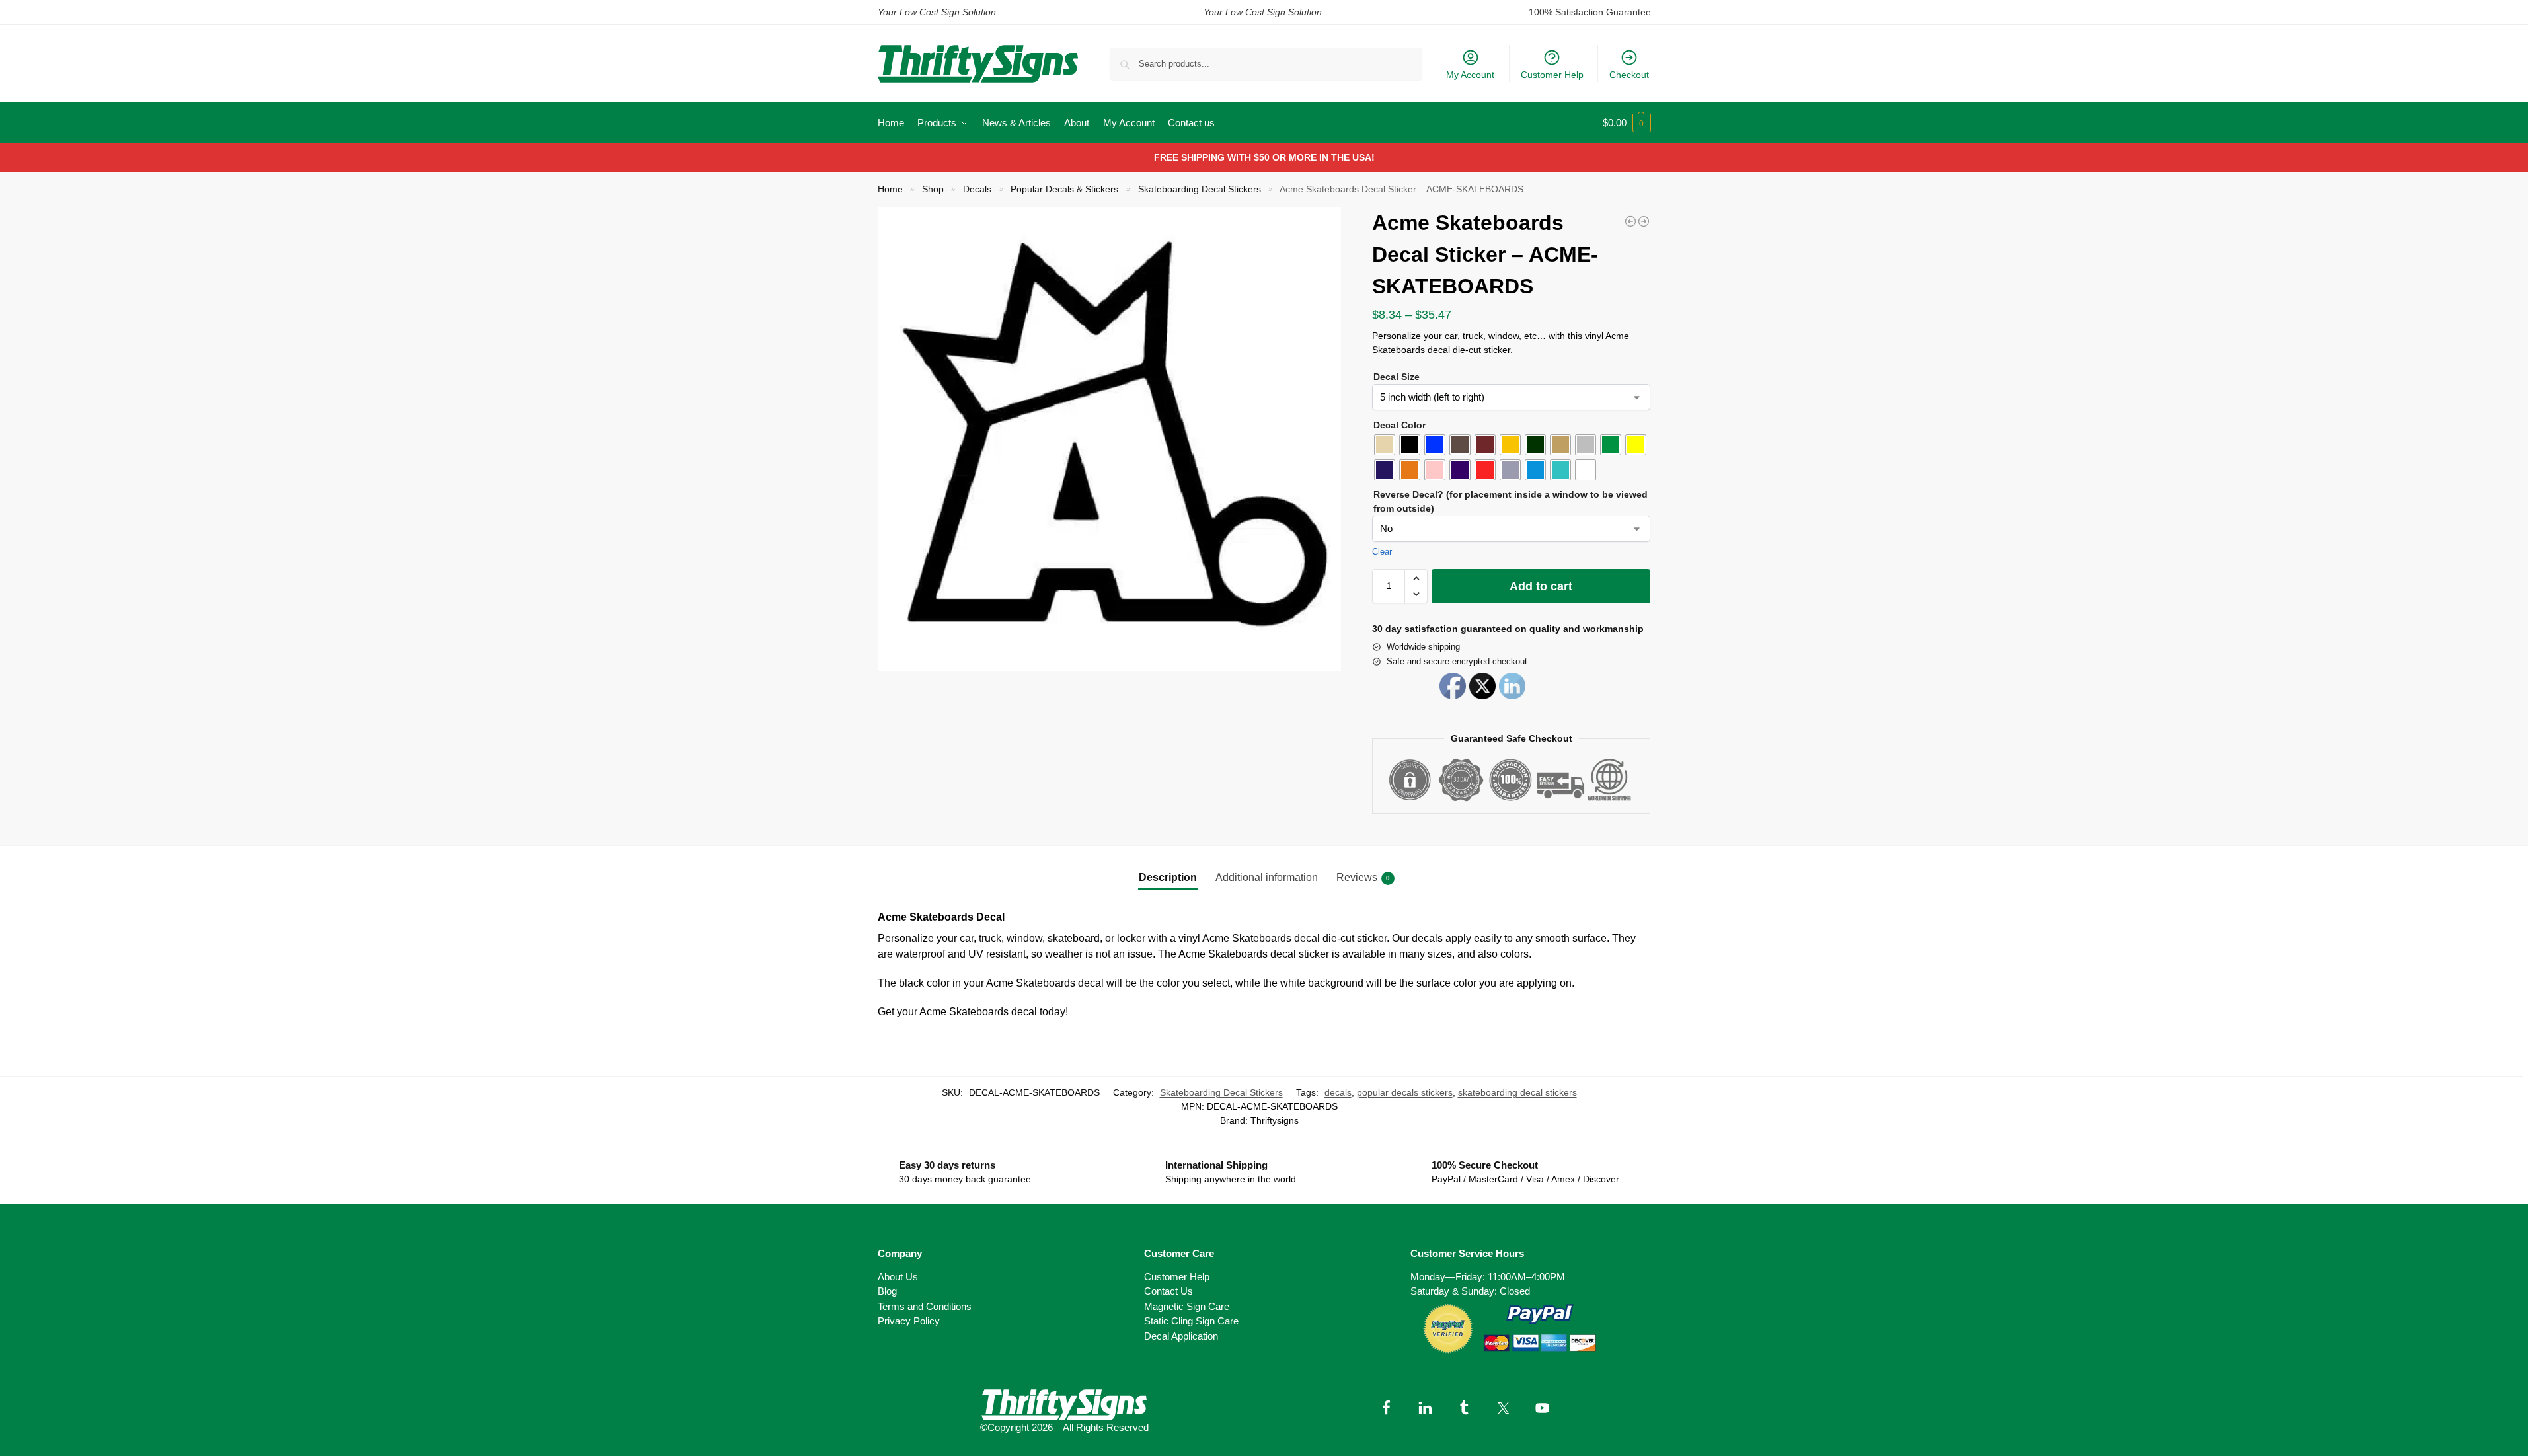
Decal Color (1399, 425)
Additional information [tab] (1267, 877)
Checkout (1629, 75)
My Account (1470, 75)
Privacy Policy (909, 1321)
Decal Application (1181, 1336)
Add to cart (1541, 586)
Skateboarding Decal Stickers (1200, 189)
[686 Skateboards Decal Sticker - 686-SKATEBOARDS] (1630, 221)
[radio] (1385, 445)
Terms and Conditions (925, 1306)
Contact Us (1168, 1291)
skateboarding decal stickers (1517, 1092)
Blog (887, 1291)
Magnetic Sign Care (1187, 1306)
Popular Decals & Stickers (1064, 189)
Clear (1382, 552)
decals (1338, 1092)
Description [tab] (1168, 877)
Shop (933, 189)
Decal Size (1397, 377)
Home (890, 189)
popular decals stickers (1405, 1092)
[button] (1627, 123)
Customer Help (1552, 75)
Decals (977, 189)
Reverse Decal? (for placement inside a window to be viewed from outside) (1511, 501)
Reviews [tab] (1363, 877)
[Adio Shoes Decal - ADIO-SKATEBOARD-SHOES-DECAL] (1644, 221)
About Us (898, 1277)
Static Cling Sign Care (1191, 1321)
